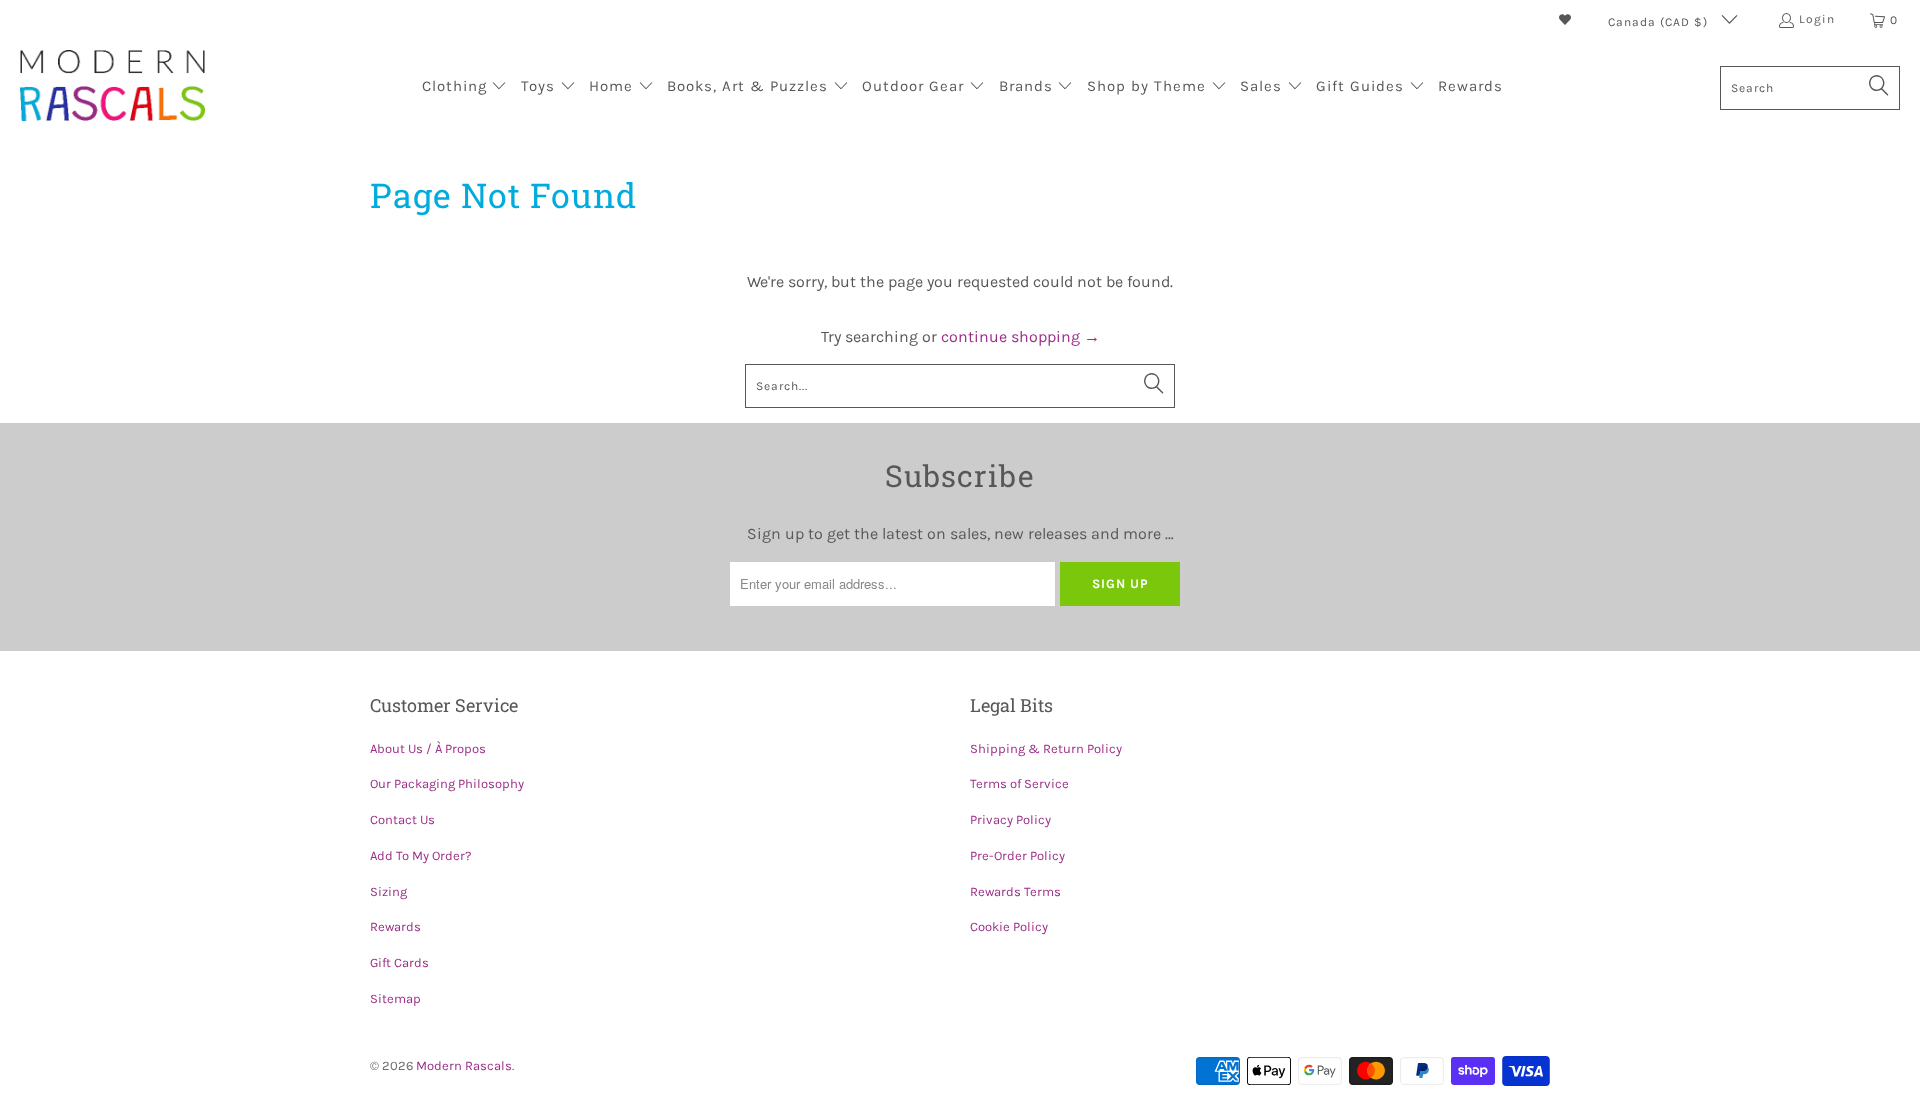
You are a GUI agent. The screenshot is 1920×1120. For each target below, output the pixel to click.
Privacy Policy (1010, 819)
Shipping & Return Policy (1046, 748)
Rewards (395, 926)
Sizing (388, 891)
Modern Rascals (464, 1065)
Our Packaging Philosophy (447, 783)
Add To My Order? (420, 855)
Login (1817, 19)
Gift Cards (399, 962)
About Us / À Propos (428, 748)
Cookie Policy (1009, 926)
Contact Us (402, 819)
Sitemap (395, 998)
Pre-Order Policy (1017, 855)
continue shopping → (1020, 336)
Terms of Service (1019, 783)
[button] (465, 88)
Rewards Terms (1015, 891)
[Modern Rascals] (112, 87)
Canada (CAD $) (1660, 22)
